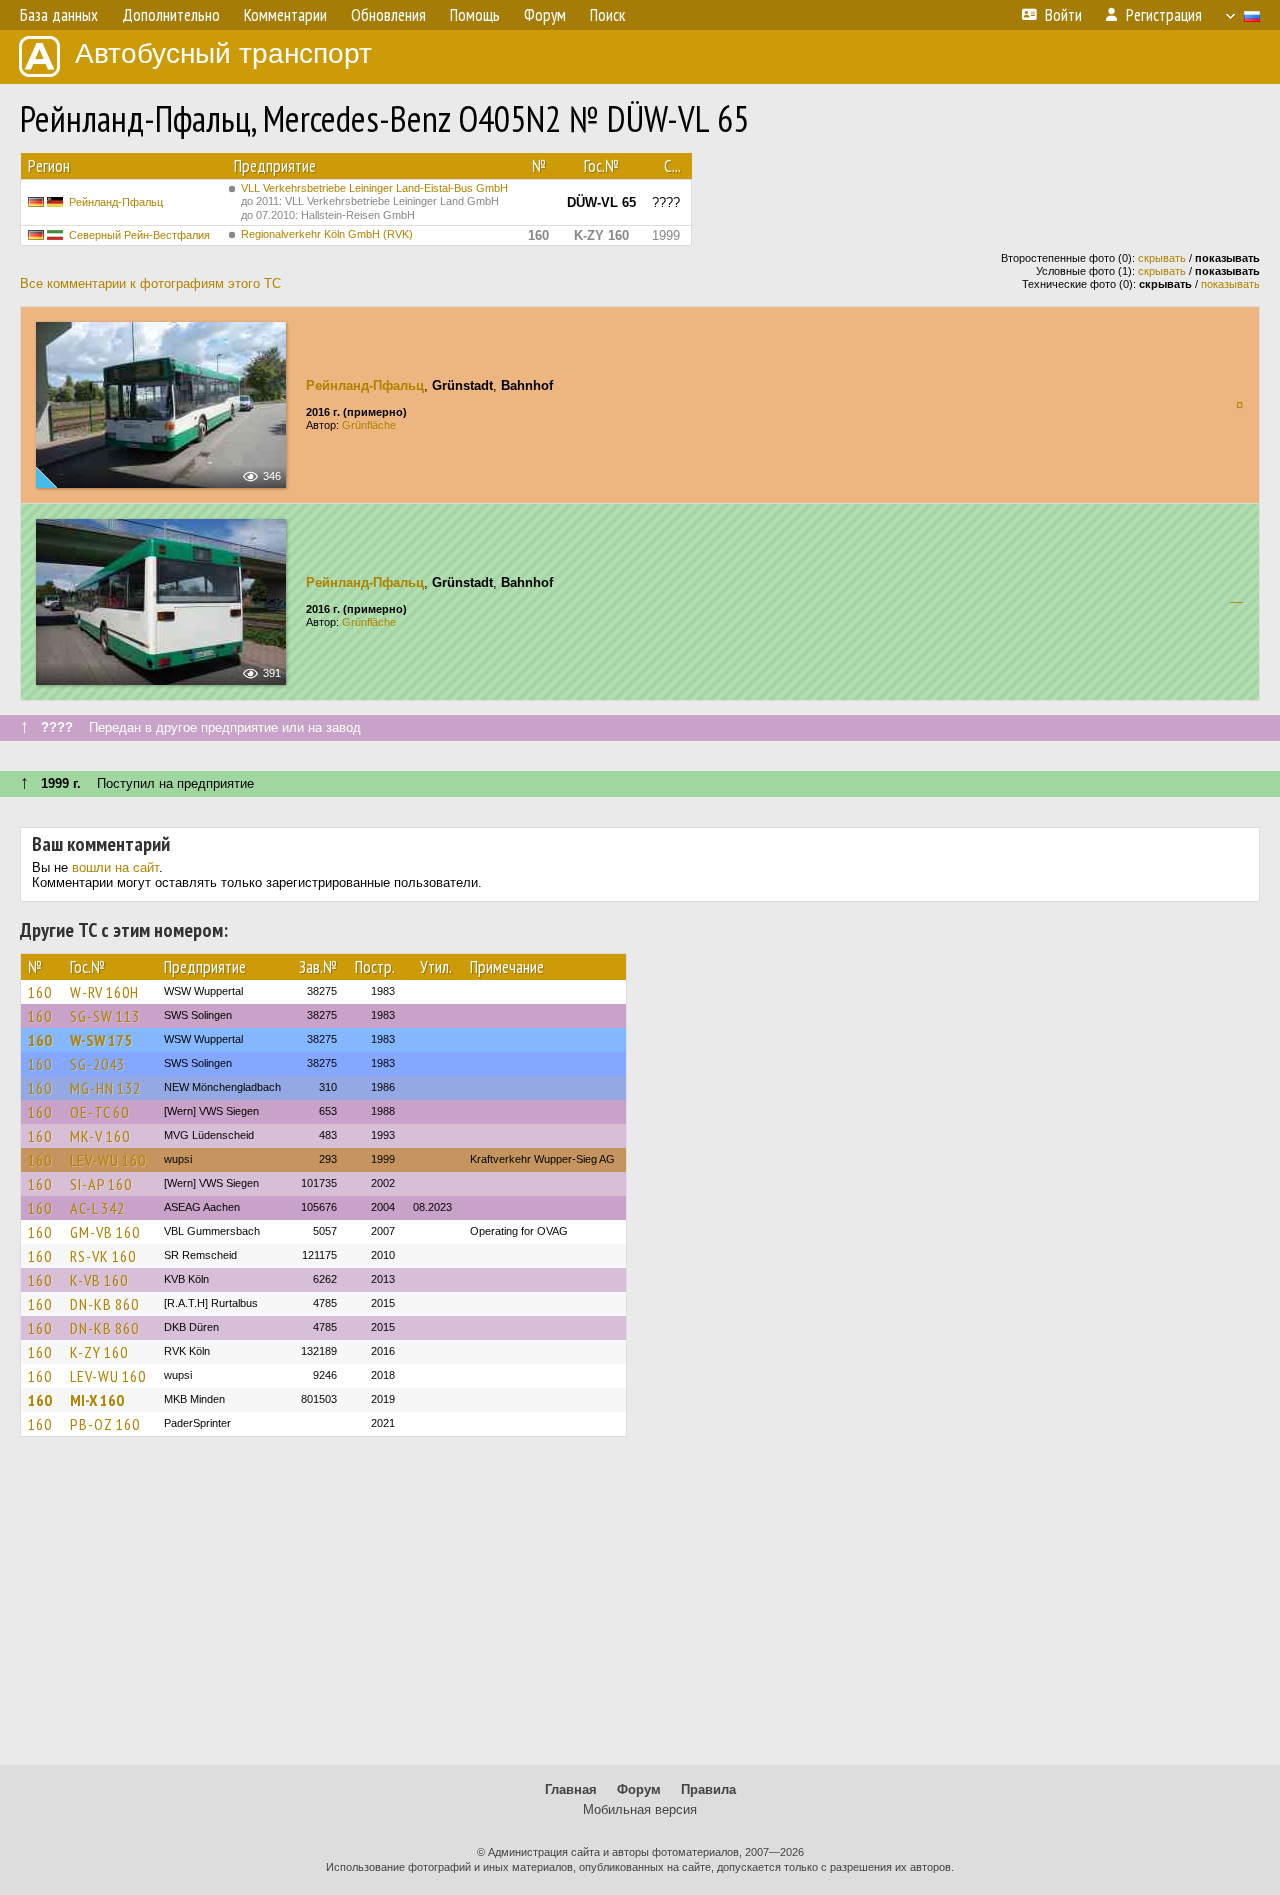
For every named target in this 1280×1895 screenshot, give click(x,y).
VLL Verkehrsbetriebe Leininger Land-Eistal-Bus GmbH (374, 201)
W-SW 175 (101, 1040)
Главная (571, 1789)
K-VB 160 (99, 1280)
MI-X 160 (97, 1400)
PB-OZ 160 (105, 1424)
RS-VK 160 (103, 1256)
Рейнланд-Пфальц (116, 202)
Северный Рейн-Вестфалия (139, 235)
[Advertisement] (640, 1610)
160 (40, 992)
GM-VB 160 (105, 1232)
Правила (708, 1789)
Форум (639, 1789)
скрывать (1162, 258)
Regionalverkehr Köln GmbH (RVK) (327, 234)
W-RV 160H (104, 992)
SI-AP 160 (101, 1184)
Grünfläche (369, 425)
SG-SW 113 (105, 1016)
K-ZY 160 (99, 1352)
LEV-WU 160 (108, 1160)
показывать (1230, 284)
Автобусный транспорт (223, 53)
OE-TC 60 (99, 1112)
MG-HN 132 (105, 1088)
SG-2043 (97, 1064)
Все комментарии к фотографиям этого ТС (150, 283)
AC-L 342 (97, 1208)
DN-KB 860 (104, 1304)
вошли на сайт (115, 867)
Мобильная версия (640, 1809)
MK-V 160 (100, 1136)
